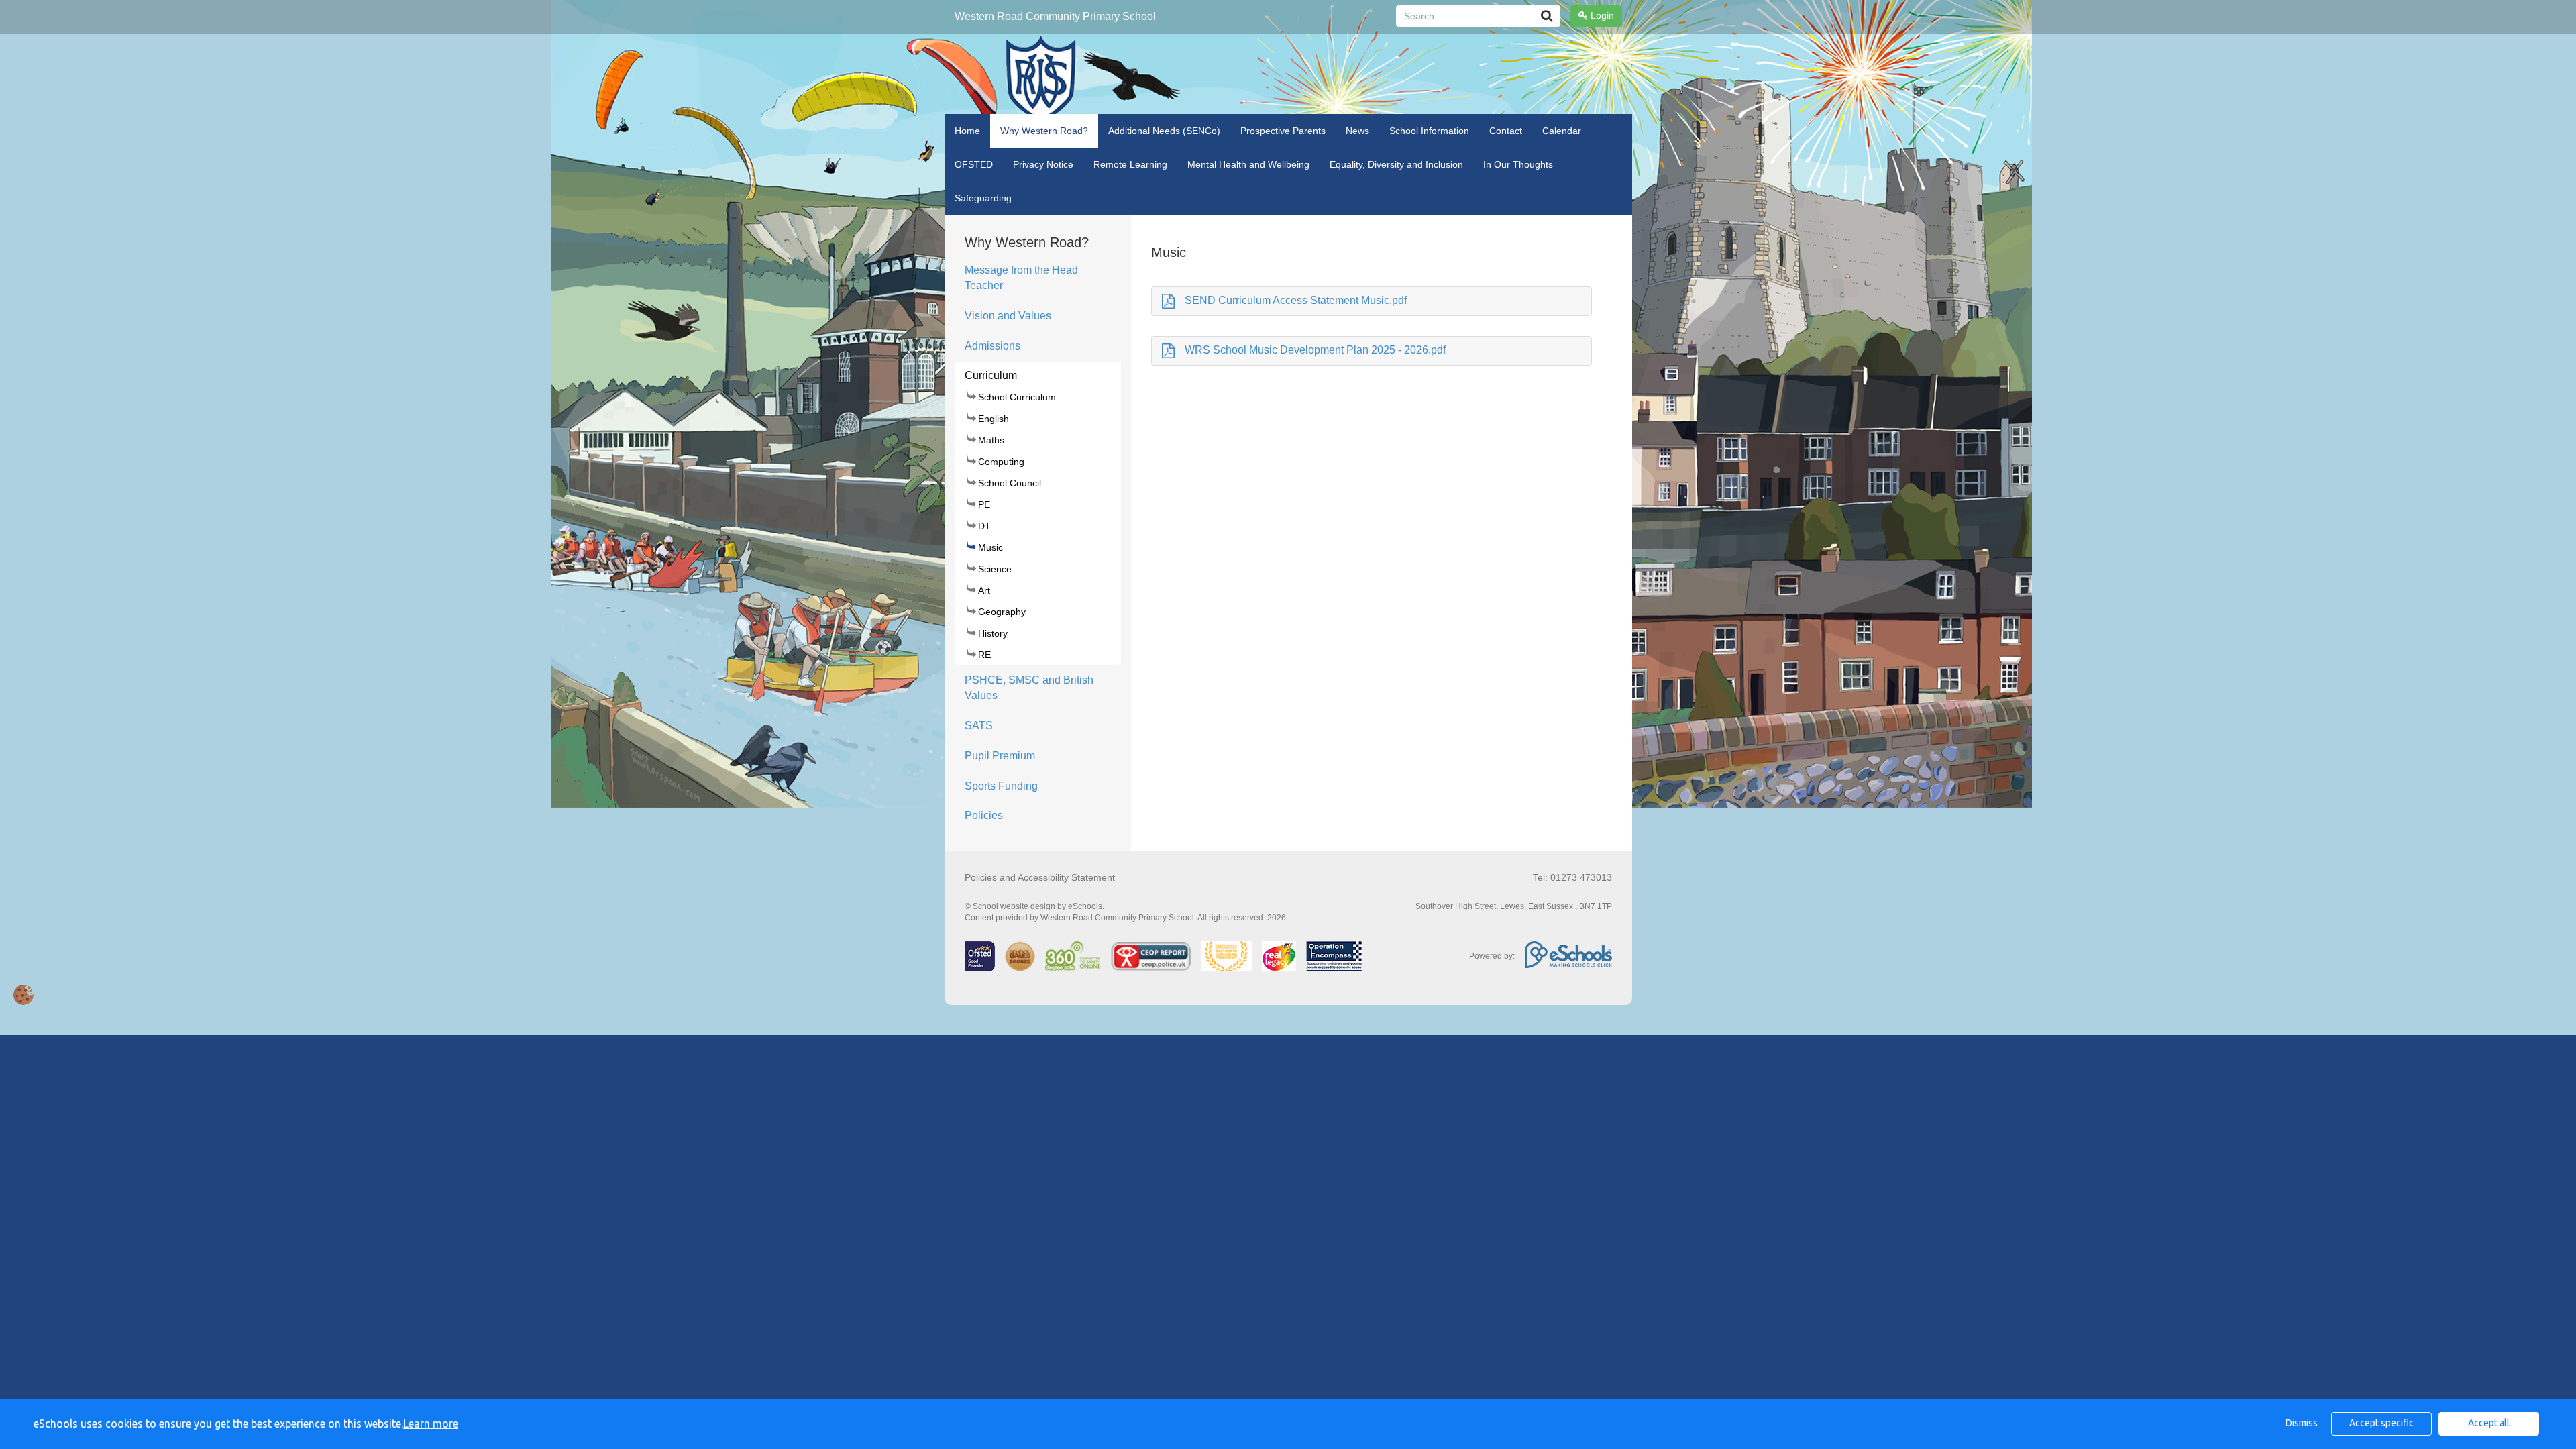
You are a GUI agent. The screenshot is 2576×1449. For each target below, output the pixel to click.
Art (984, 590)
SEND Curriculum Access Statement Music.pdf (1296, 300)
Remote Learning (1130, 164)
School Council (1010, 483)
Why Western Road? (1044, 131)
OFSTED (974, 164)
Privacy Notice (1043, 164)
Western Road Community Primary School (1055, 16)
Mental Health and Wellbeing (1248, 164)
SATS (979, 726)
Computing (1001, 462)
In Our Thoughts (1518, 164)
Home (967, 131)
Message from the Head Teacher (1021, 278)
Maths (991, 440)
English (994, 419)
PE (984, 504)
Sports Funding (1001, 786)
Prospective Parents (1283, 131)
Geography (1002, 612)
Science (995, 569)
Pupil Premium (1000, 756)
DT (984, 526)
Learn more (431, 1424)
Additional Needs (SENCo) (1164, 131)
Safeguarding (983, 198)
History (993, 633)
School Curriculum (1017, 397)
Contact (1506, 131)
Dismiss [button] (2302, 1423)
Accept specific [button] (2381, 1423)
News (1357, 131)
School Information (1429, 131)
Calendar (1562, 131)
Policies (984, 815)
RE (984, 655)
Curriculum (991, 375)
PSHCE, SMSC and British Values (1029, 688)
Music (990, 547)
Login (1601, 15)
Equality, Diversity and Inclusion (1396, 164)
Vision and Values (1008, 316)
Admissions (992, 346)
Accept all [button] (2489, 1423)
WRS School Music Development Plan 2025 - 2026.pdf (1315, 350)
